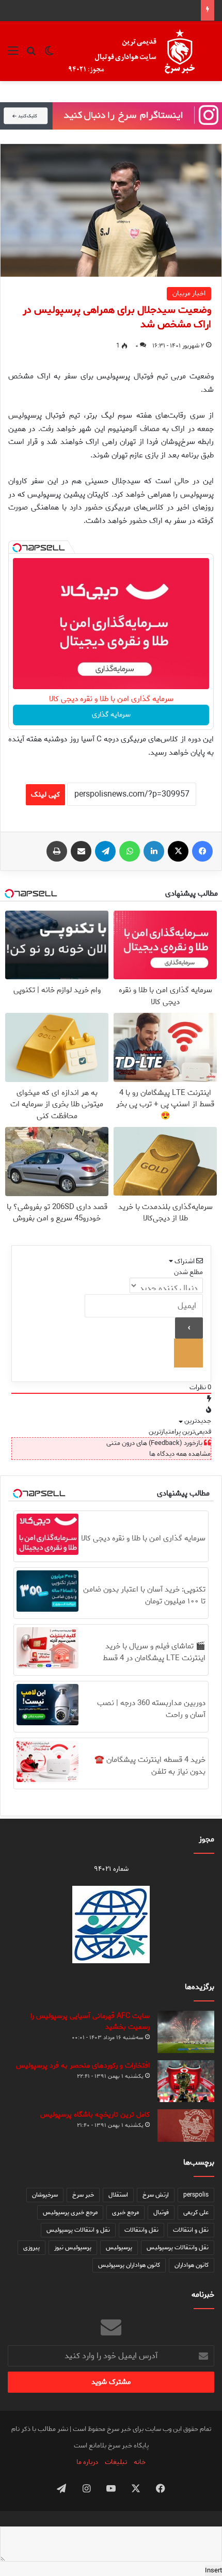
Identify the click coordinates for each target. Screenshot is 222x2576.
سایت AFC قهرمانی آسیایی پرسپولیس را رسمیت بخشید (90, 2022)
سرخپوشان (45, 2195)
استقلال (118, 2195)
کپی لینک (45, 795)
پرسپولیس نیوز (73, 2247)
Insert (213, 2571)
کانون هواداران (192, 2265)
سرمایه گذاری (111, 715)
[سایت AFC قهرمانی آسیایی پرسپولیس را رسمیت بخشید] (186, 2032)
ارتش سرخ (156, 2195)
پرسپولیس (119, 2247)
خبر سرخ (83, 2195)
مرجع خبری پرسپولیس (70, 2212)
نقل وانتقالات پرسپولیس (178, 2247)
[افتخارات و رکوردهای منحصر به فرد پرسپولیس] (186, 2081)
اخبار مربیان (189, 293)
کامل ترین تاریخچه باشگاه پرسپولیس (95, 2115)
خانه (140, 2462)
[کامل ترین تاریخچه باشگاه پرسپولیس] (186, 2126)
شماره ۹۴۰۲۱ (111, 1869)
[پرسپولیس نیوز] (140, 51)
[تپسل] (17, 548)
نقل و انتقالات (191, 2230)
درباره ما (87, 2462)
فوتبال (161, 2212)
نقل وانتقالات (141, 2230)
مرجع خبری (125, 2212)
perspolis (196, 2195)
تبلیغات (116, 2462)
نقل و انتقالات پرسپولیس (78, 2230)
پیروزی (31, 2247)
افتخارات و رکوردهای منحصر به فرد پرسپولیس (83, 2066)
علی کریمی (196, 2212)
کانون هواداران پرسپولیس (129, 2265)
